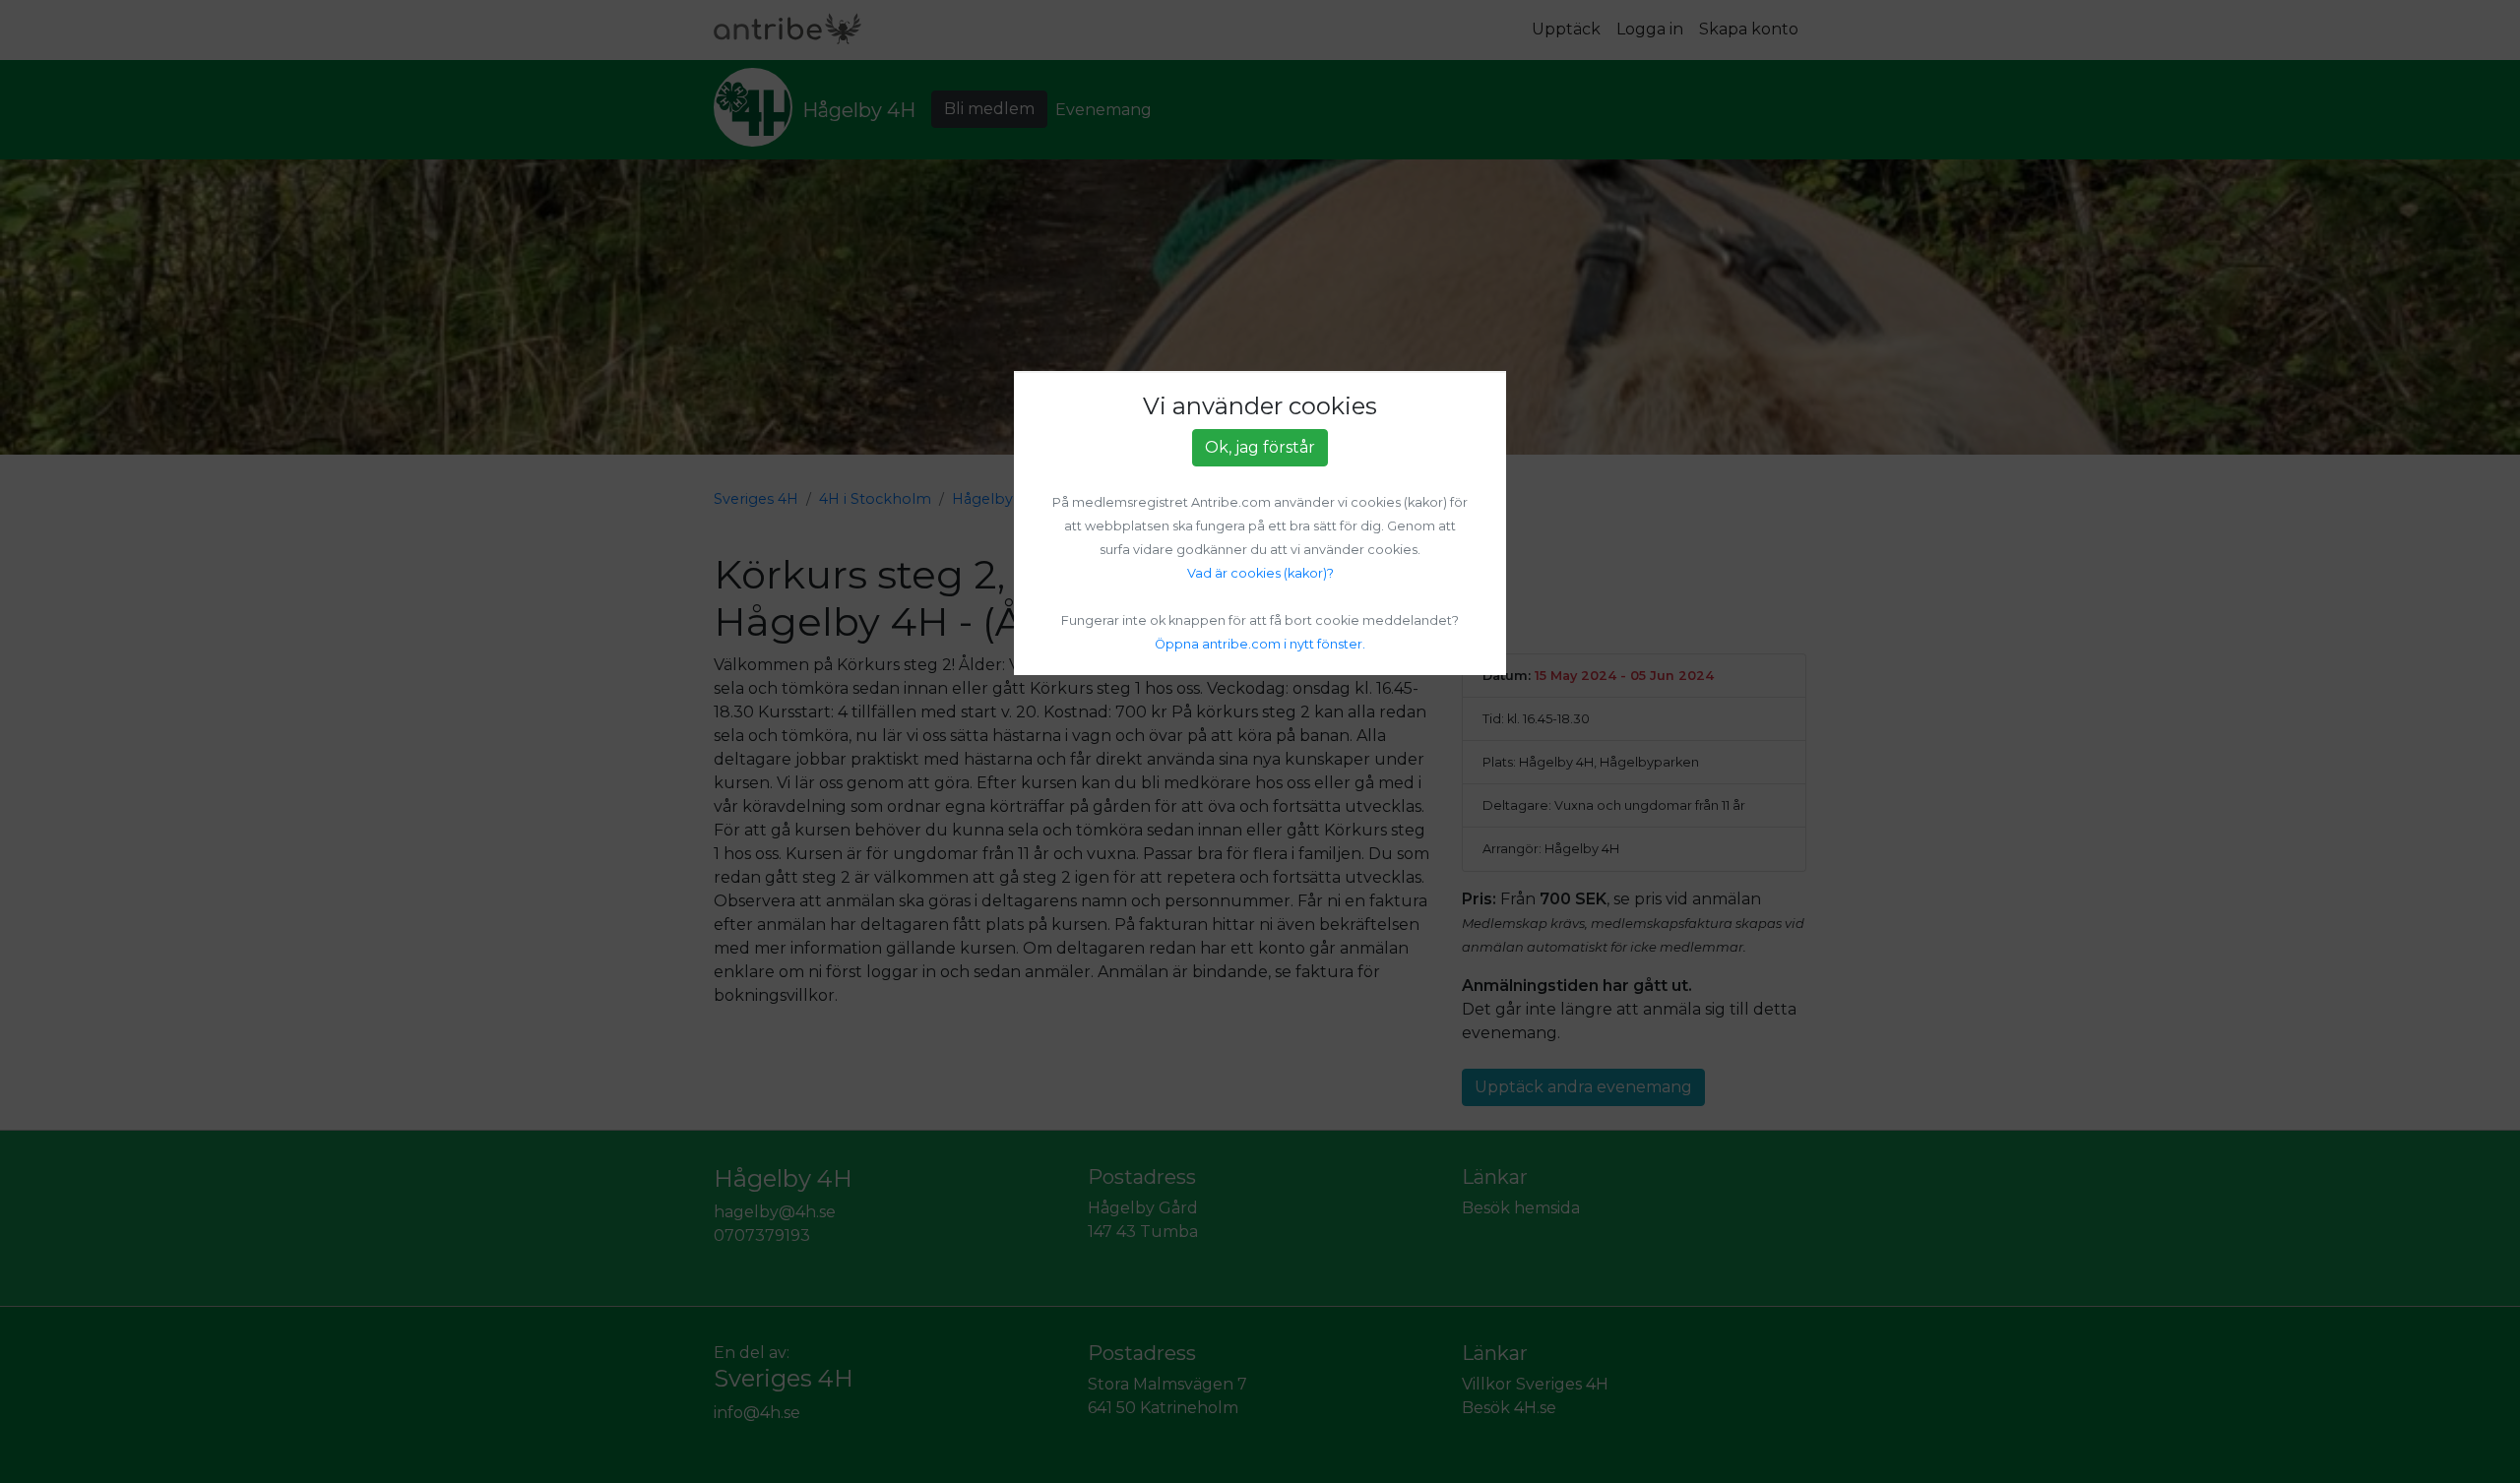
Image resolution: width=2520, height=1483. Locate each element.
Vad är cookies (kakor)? (1260, 573)
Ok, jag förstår (1260, 447)
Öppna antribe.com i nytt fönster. (1260, 644)
